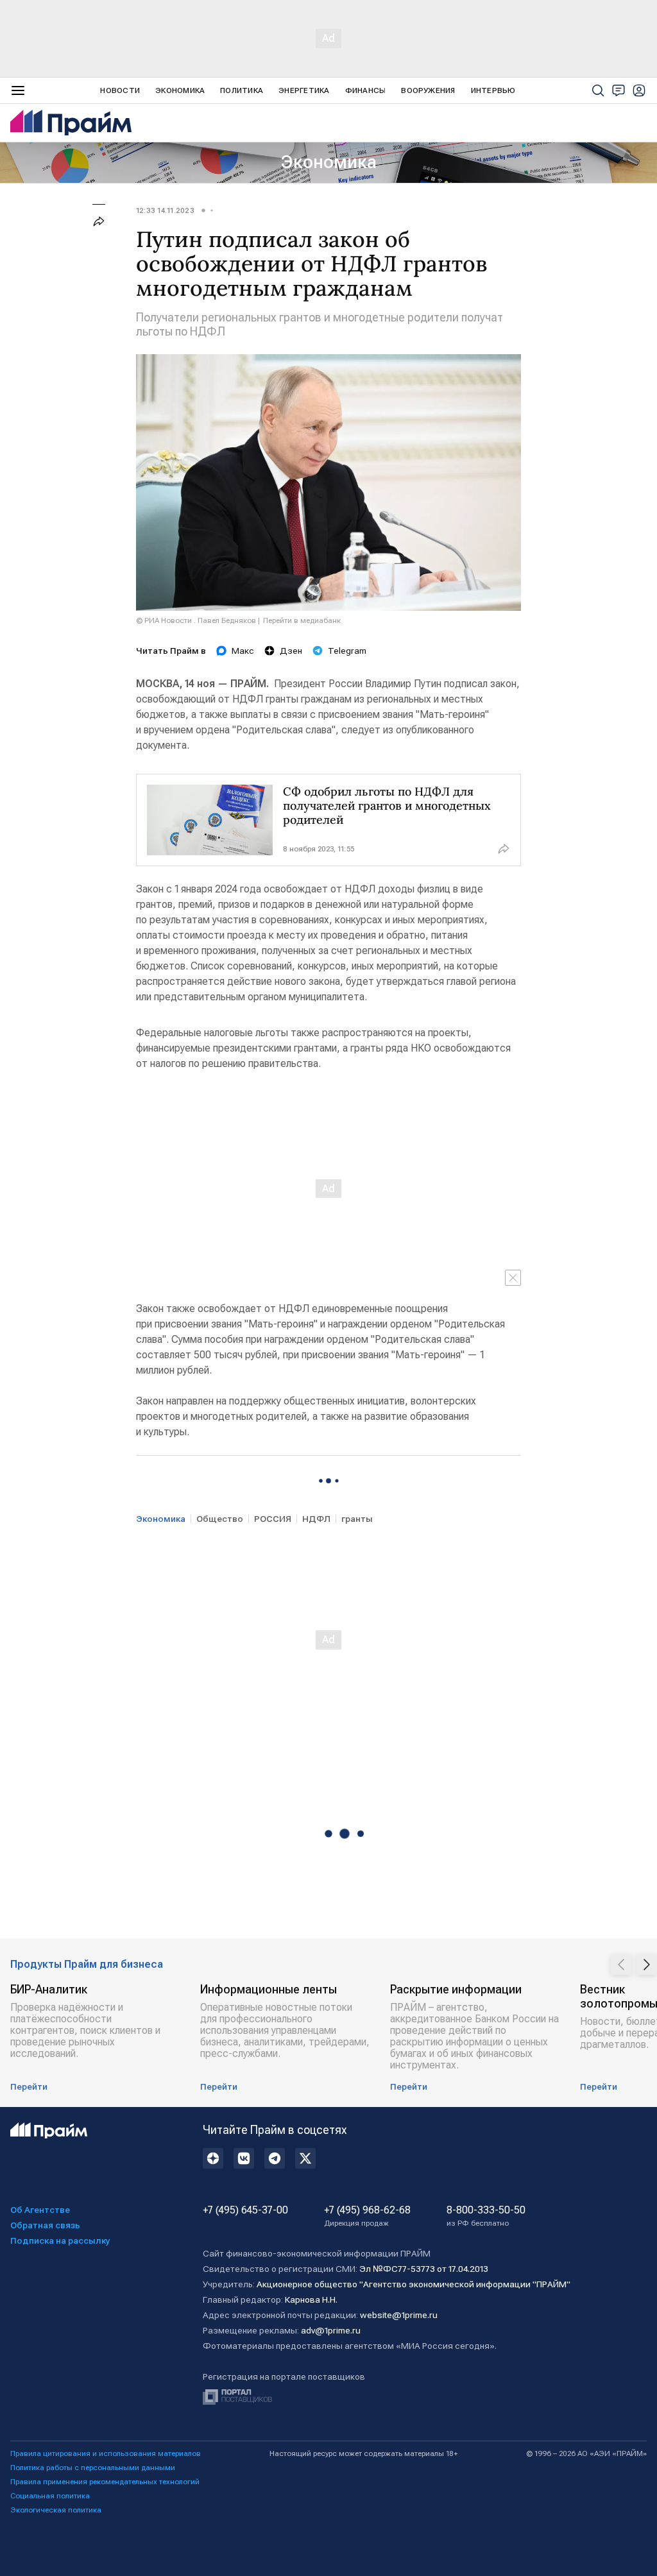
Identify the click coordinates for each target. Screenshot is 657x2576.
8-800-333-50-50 (486, 2216)
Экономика (180, 90)
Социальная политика (50, 2496)
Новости (120, 90)
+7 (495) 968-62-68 (367, 2216)
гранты (357, 1519)
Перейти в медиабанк (302, 620)
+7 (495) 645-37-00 (245, 2210)
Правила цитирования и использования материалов (106, 2453)
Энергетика (304, 90)
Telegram (347, 651)
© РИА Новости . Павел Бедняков (196, 620)
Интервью (493, 90)
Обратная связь (45, 2225)
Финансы (366, 90)
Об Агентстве (40, 2210)
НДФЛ (316, 1519)
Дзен (291, 651)
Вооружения (428, 90)
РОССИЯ (273, 1519)
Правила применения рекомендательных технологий (105, 2482)
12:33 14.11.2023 (165, 210)
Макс (243, 651)
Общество (220, 1519)
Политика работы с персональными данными (93, 2468)
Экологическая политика (56, 2510)
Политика (242, 90)
